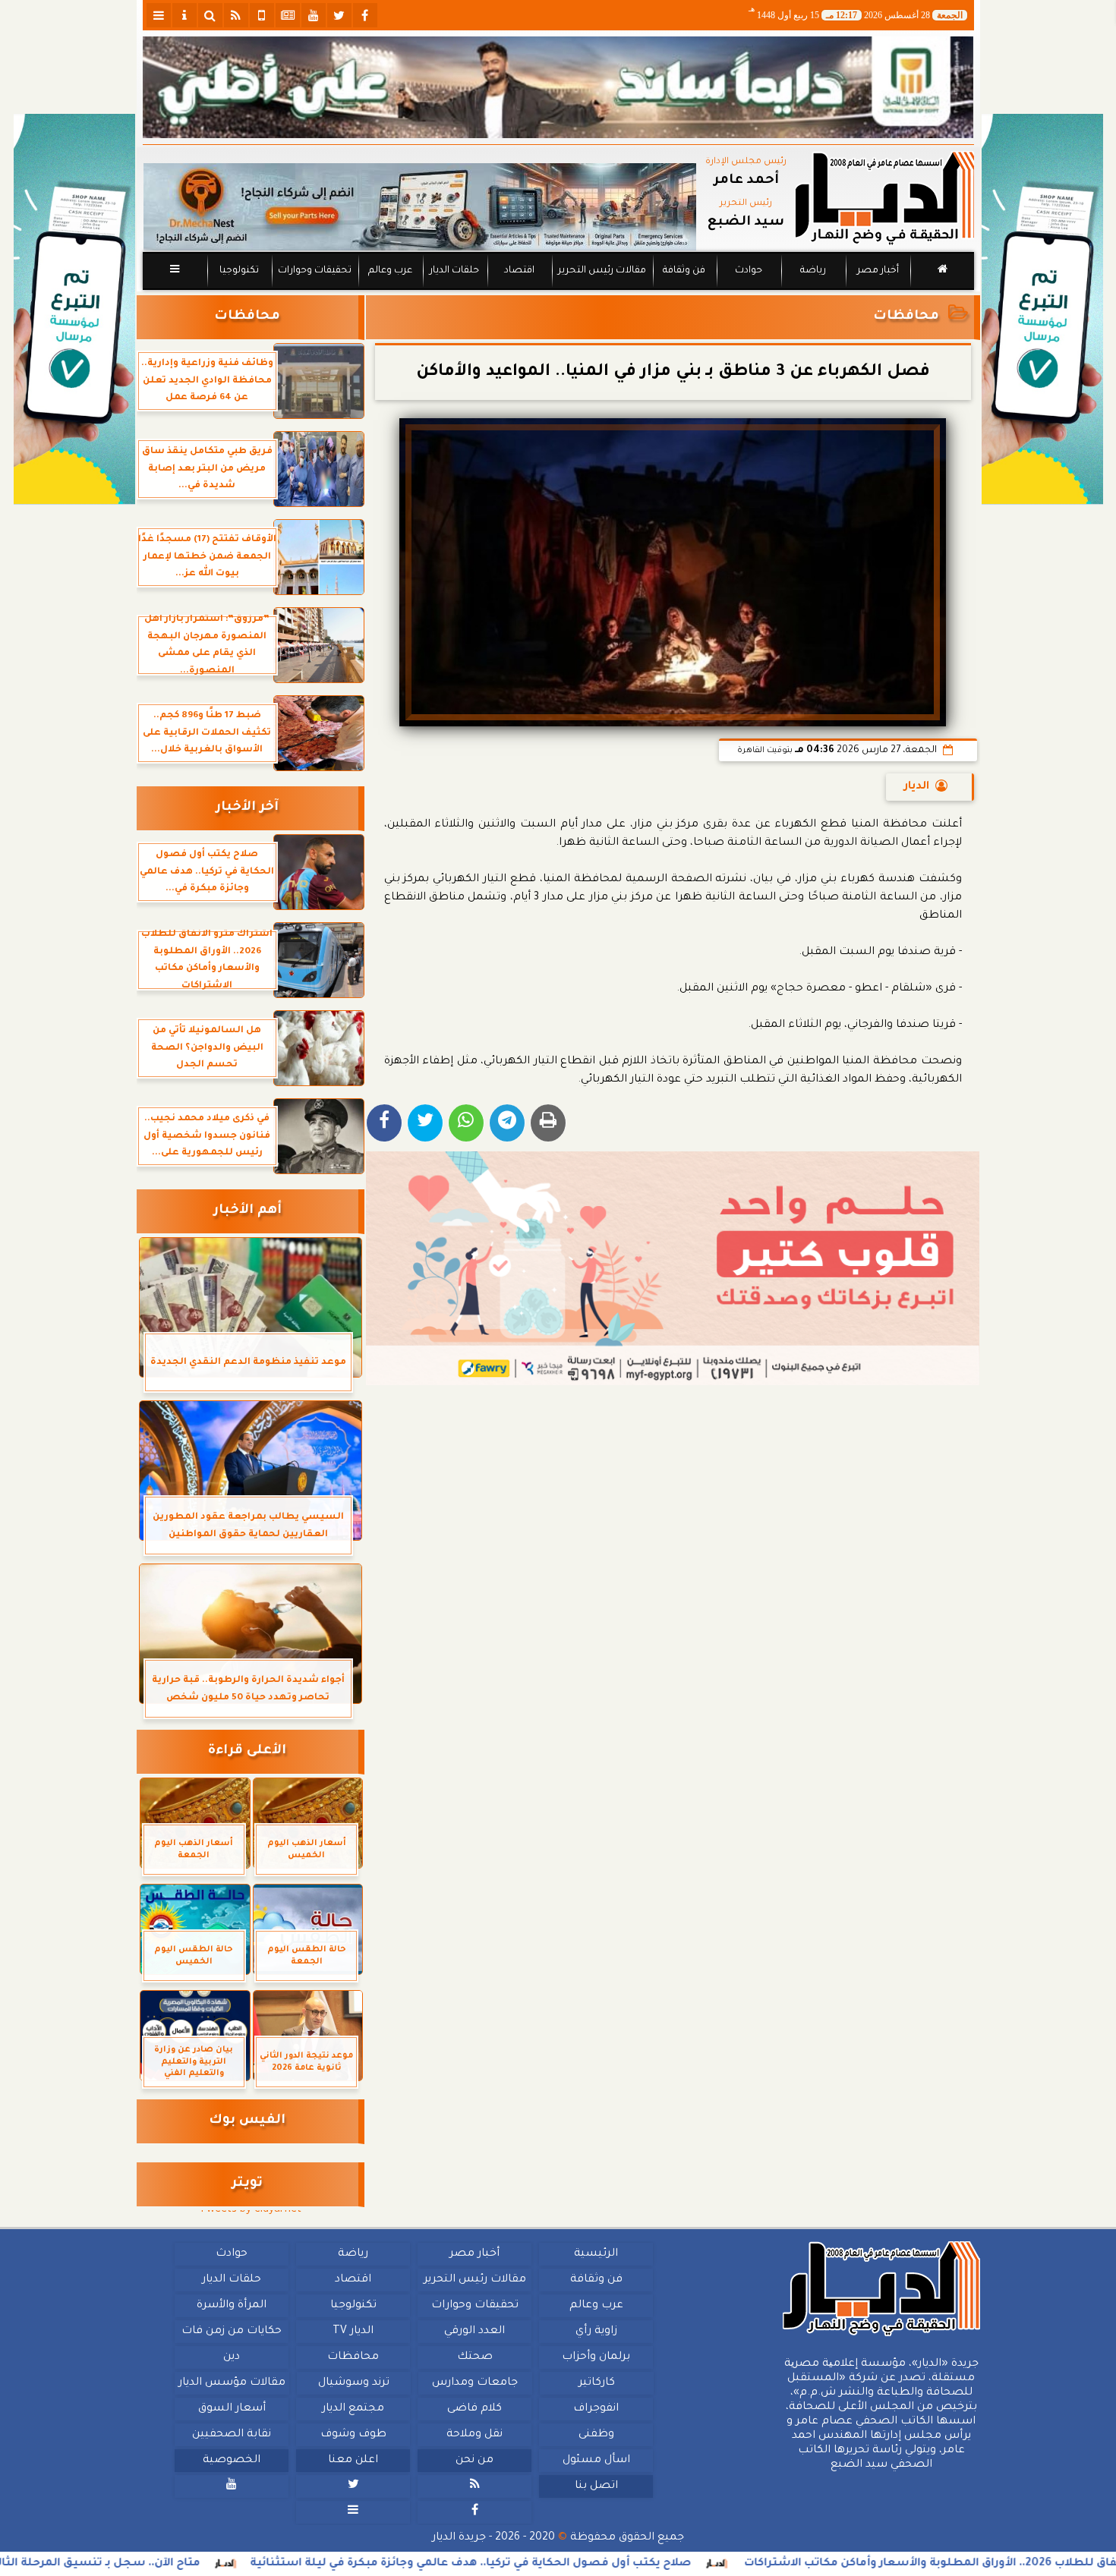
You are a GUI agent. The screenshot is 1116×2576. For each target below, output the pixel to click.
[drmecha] (558, 291)
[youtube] (314, 15)
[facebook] (365, 15)
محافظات (906, 317)
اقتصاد (519, 271)
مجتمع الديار (353, 2409)
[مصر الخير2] (673, 1268)
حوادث (749, 271)
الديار (917, 787)
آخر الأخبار (247, 808)
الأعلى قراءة (247, 1751)
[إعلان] (74, 309)
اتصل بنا (596, 2486)
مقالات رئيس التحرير (601, 271)
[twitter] (339, 15)
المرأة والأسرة (232, 2306)
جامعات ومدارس (475, 2383)
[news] (288, 15)
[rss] (236, 15)
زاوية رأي (596, 2332)
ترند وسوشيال (353, 2383)
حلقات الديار (454, 271)
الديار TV (353, 2332)
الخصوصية (232, 2461)
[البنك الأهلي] (558, 87)
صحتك (474, 2357)
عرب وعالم (389, 271)
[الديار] (1042, 309)
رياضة (813, 271)
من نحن (474, 2461)
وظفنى (596, 2435)
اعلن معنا (353, 2461)
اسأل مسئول (596, 2461)
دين (232, 2357)
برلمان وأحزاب (596, 2357)
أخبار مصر (877, 271)
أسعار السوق (231, 2409)
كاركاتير (596, 2383)
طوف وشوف (353, 2435)
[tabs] (159, 15)
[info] (184, 15)
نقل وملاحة (474, 2435)
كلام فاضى (474, 2409)
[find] (210, 15)
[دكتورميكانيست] (420, 207)
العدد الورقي (474, 2332)
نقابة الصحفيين (232, 2435)
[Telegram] (507, 1123)
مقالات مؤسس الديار (231, 2383)
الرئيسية (596, 2254)
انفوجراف (596, 2409)
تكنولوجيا (238, 271)
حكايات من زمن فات (232, 2332)
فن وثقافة (684, 271)
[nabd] (262, 15)
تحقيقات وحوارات (314, 271)
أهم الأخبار (247, 1211)
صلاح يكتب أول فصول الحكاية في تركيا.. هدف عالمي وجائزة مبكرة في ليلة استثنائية (608, 2564)
